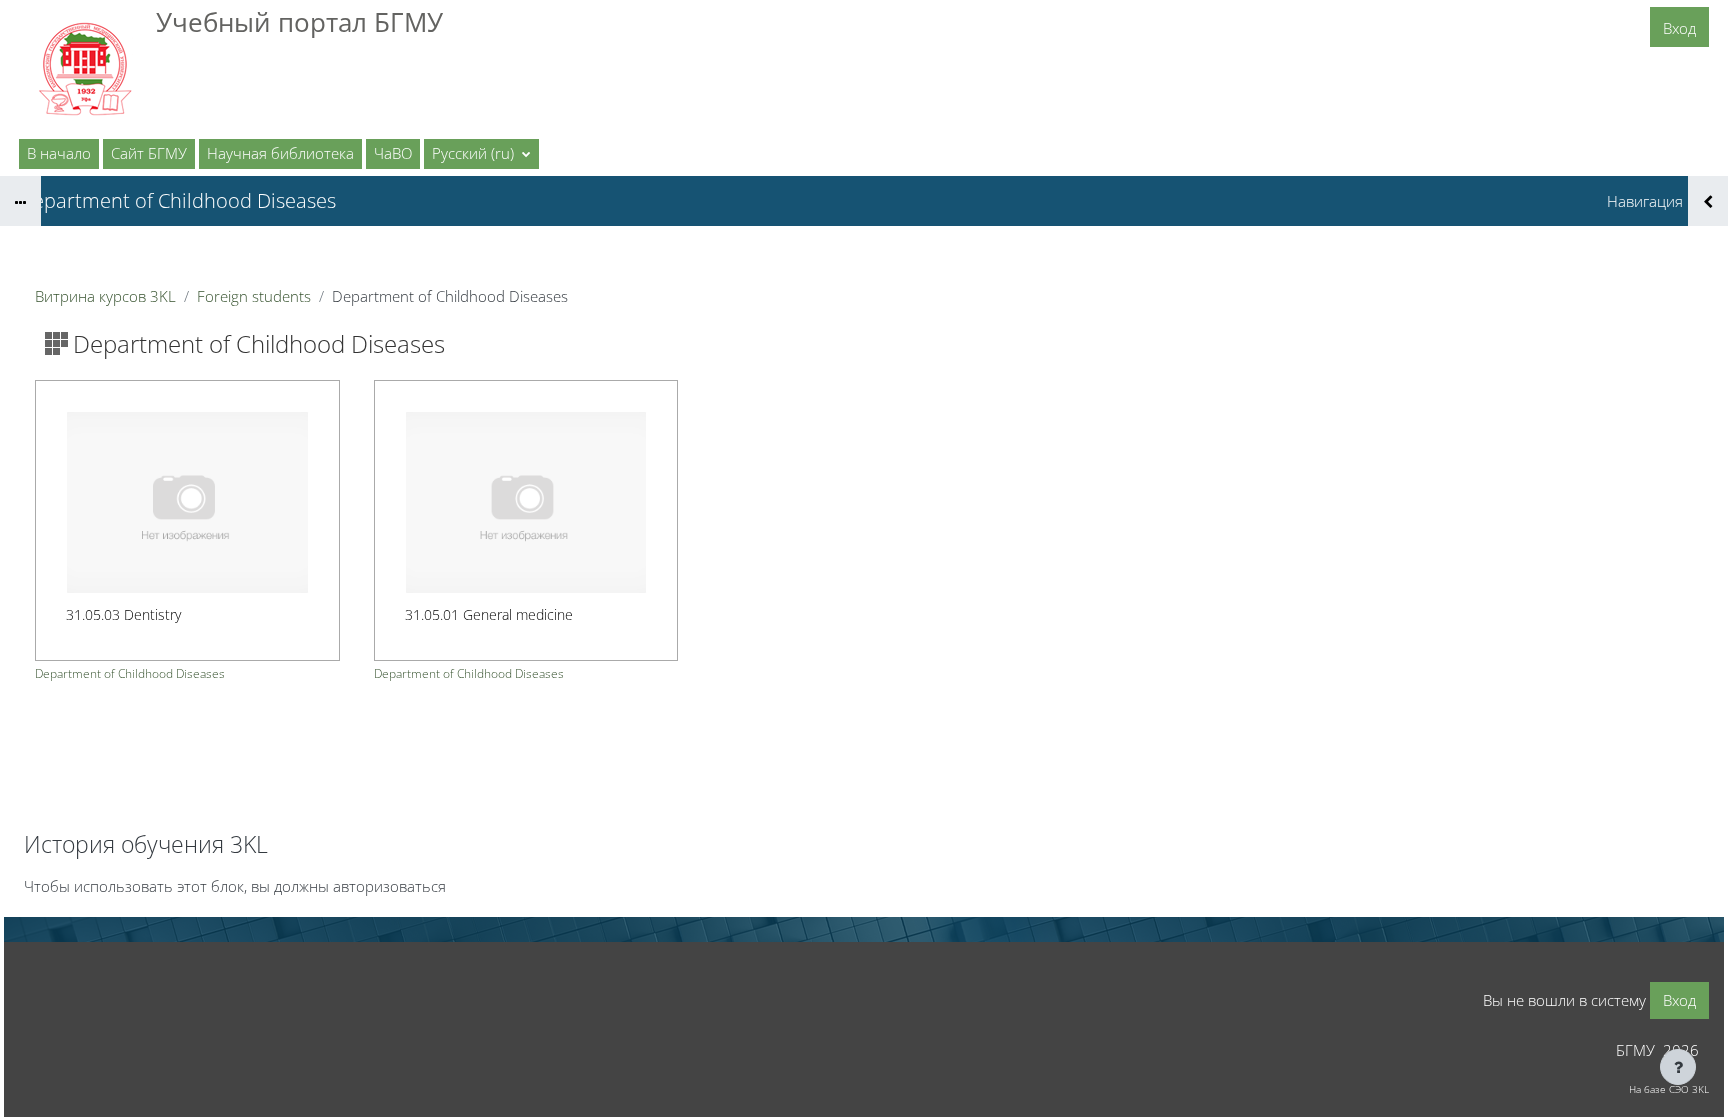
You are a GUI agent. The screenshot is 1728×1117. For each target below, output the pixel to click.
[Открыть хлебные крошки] (20, 201)
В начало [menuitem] (59, 153)
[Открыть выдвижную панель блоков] (1708, 201)
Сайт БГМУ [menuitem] (149, 153)
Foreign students (254, 296)
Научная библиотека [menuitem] (280, 153)
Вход (1679, 28)
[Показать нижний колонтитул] (1678, 1067)
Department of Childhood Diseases (130, 673)
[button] (481, 154)
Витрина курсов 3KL (105, 296)
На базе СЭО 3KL (1669, 1089)
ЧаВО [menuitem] (393, 153)
